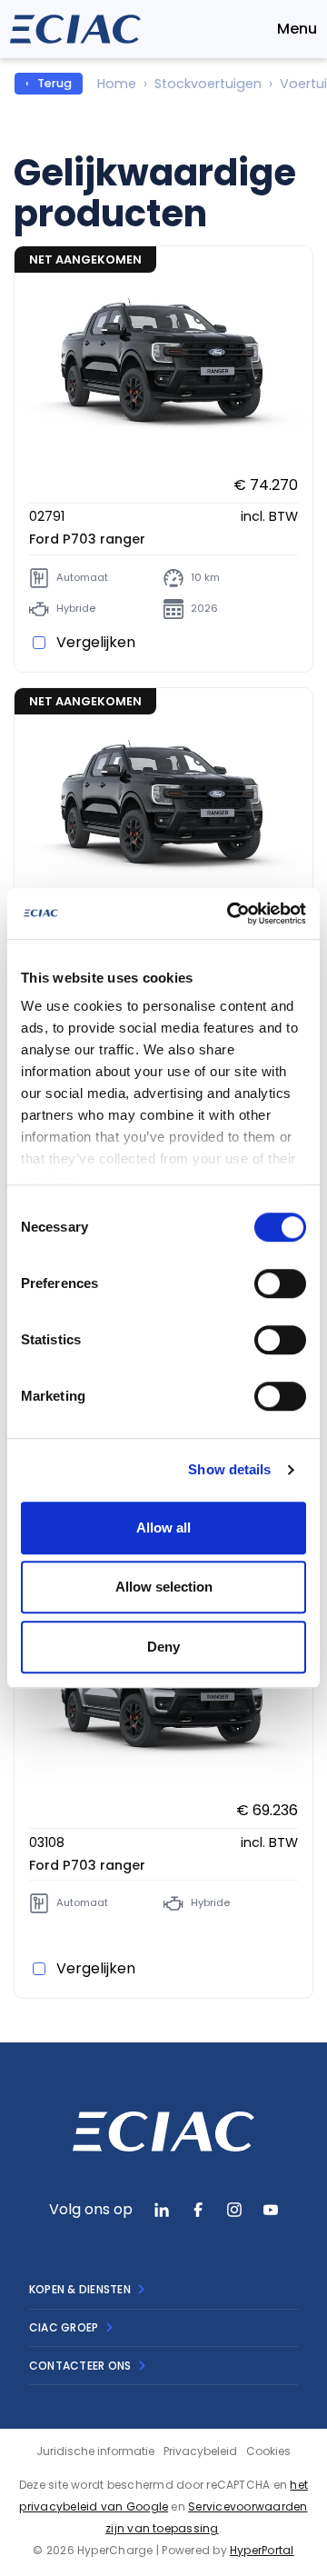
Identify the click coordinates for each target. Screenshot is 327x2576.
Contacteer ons (80, 2366)
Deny (163, 1647)
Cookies (268, 2451)
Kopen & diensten (80, 2289)
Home (117, 84)
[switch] (280, 1283)
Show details (229, 1469)
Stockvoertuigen (208, 84)
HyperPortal (262, 2550)
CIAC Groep (64, 2327)
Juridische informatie (95, 2451)
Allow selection (164, 1587)
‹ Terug (49, 83)
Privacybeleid (200, 2451)
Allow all (163, 1528)
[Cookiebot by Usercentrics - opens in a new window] (231, 914)
